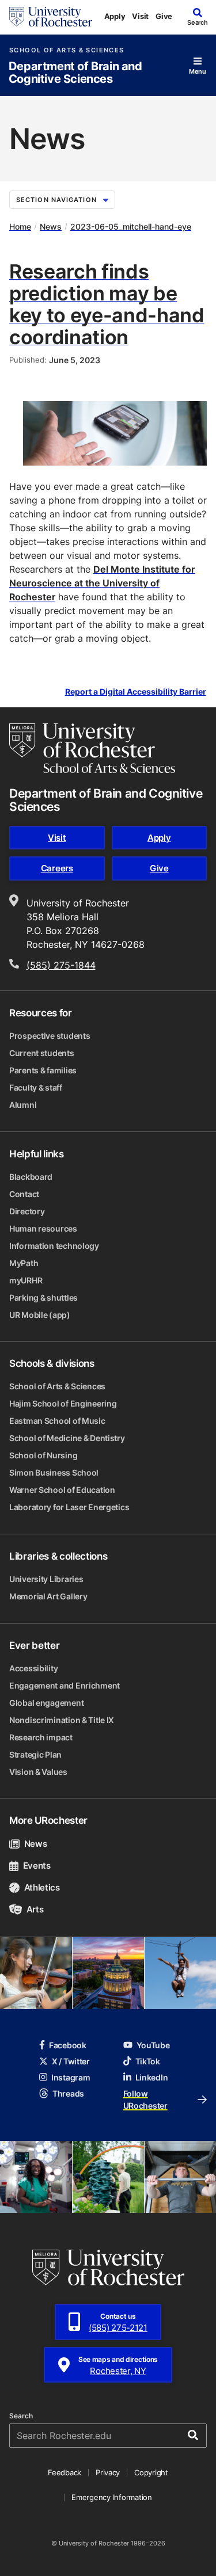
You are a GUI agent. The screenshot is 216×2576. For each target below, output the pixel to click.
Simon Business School (54, 1472)
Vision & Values (38, 1772)
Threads (68, 2093)
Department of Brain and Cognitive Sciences (75, 73)
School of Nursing (43, 1455)
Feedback (65, 2472)
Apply (115, 16)
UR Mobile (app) (40, 1315)
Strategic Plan (35, 1754)
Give (164, 16)
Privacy (108, 2472)
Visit (140, 16)
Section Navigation (56, 200)
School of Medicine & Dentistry (67, 1438)
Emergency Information (112, 2497)
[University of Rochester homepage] (51, 17)
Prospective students (50, 1036)
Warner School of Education (62, 1490)
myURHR (26, 1280)
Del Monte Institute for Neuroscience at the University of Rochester (102, 583)
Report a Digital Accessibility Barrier (136, 692)
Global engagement (46, 1703)
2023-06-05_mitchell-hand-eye (131, 226)
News (51, 226)
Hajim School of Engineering (63, 1403)
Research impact (41, 1737)
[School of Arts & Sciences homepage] (92, 748)
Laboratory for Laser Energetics (69, 1507)
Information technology (54, 1246)
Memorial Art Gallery (48, 1596)
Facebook (68, 2045)
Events (37, 1866)
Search (21, 2416)
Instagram (71, 2077)
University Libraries (46, 1579)
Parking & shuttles (43, 1297)
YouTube (153, 2045)
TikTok (148, 2061)
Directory (27, 1211)
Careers (57, 868)
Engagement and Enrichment (65, 1685)
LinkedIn (152, 2077)
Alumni (23, 1105)
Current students (42, 1053)
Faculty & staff (36, 1087)
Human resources (43, 1228)
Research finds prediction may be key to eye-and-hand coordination (107, 304)
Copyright (151, 2472)
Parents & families (43, 1070)
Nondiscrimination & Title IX (62, 1720)
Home (20, 226)
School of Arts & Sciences (67, 50)
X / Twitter (71, 2061)
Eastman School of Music (57, 1421)
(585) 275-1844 (61, 965)
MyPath (24, 1263)
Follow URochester (145, 2099)
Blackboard (31, 1177)
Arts (35, 1909)
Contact (24, 1194)
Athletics (42, 1887)
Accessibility (33, 1668)
